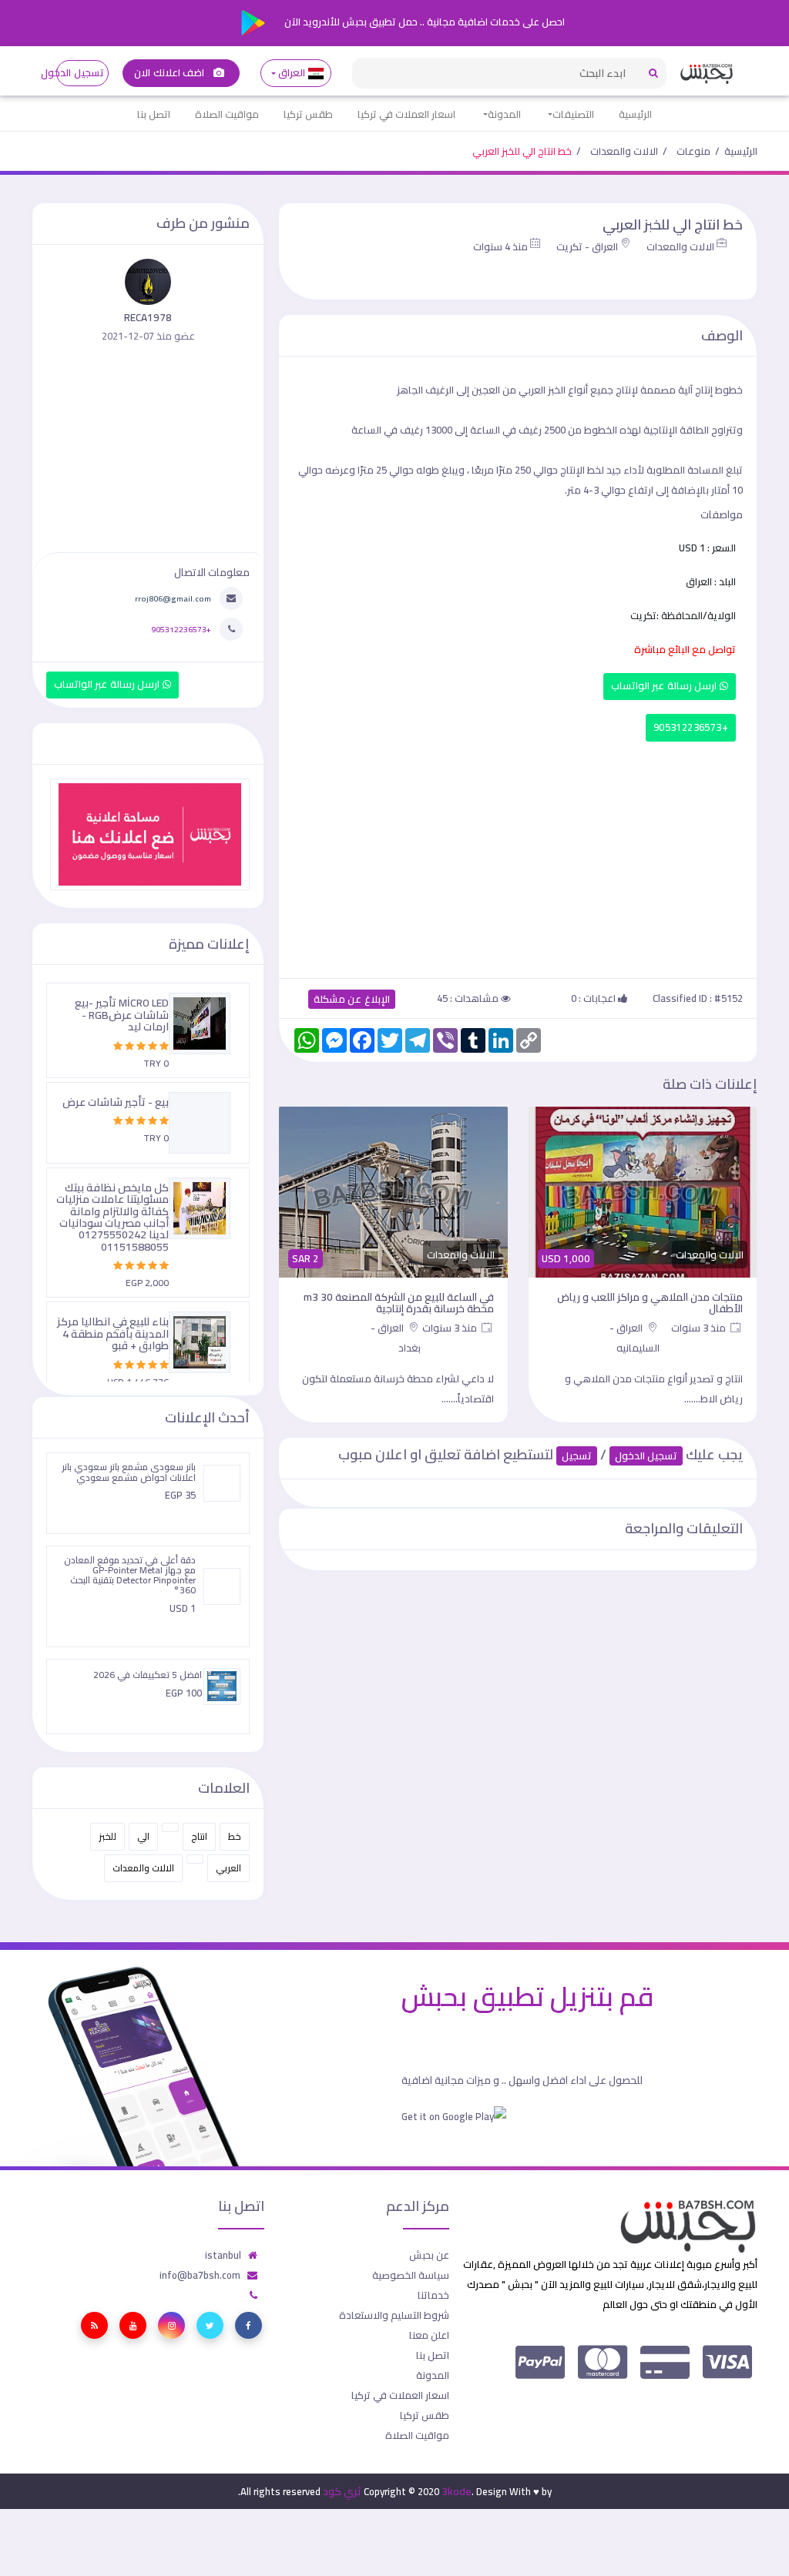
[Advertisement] (518, 856)
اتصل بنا (154, 114)
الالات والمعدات (624, 151)
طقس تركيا (308, 114)
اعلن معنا (429, 2335)
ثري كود (342, 2491)
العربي (228, 1868)
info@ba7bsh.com (200, 2275)
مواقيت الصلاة (227, 114)
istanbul (223, 2255)
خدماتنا (433, 2295)
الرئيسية (635, 114)
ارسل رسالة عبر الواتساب (665, 686)
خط (235, 1836)
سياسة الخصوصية (411, 2275)
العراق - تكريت (587, 246)
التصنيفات (573, 114)
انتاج (199, 1836)
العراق (292, 73)
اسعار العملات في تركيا (406, 114)
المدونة (504, 114)
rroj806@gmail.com (173, 598)
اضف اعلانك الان (170, 73)
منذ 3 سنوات (700, 1328)
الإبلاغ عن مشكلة (352, 999)
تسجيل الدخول (80, 73)
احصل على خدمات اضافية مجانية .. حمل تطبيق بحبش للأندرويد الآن (423, 22)
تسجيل (577, 1456)
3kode (457, 2491)
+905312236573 (691, 727)
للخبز (107, 1836)
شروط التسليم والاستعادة (394, 2315)
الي (143, 1836)
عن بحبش (429, 2255)
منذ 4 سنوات (500, 246)
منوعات (693, 151)
